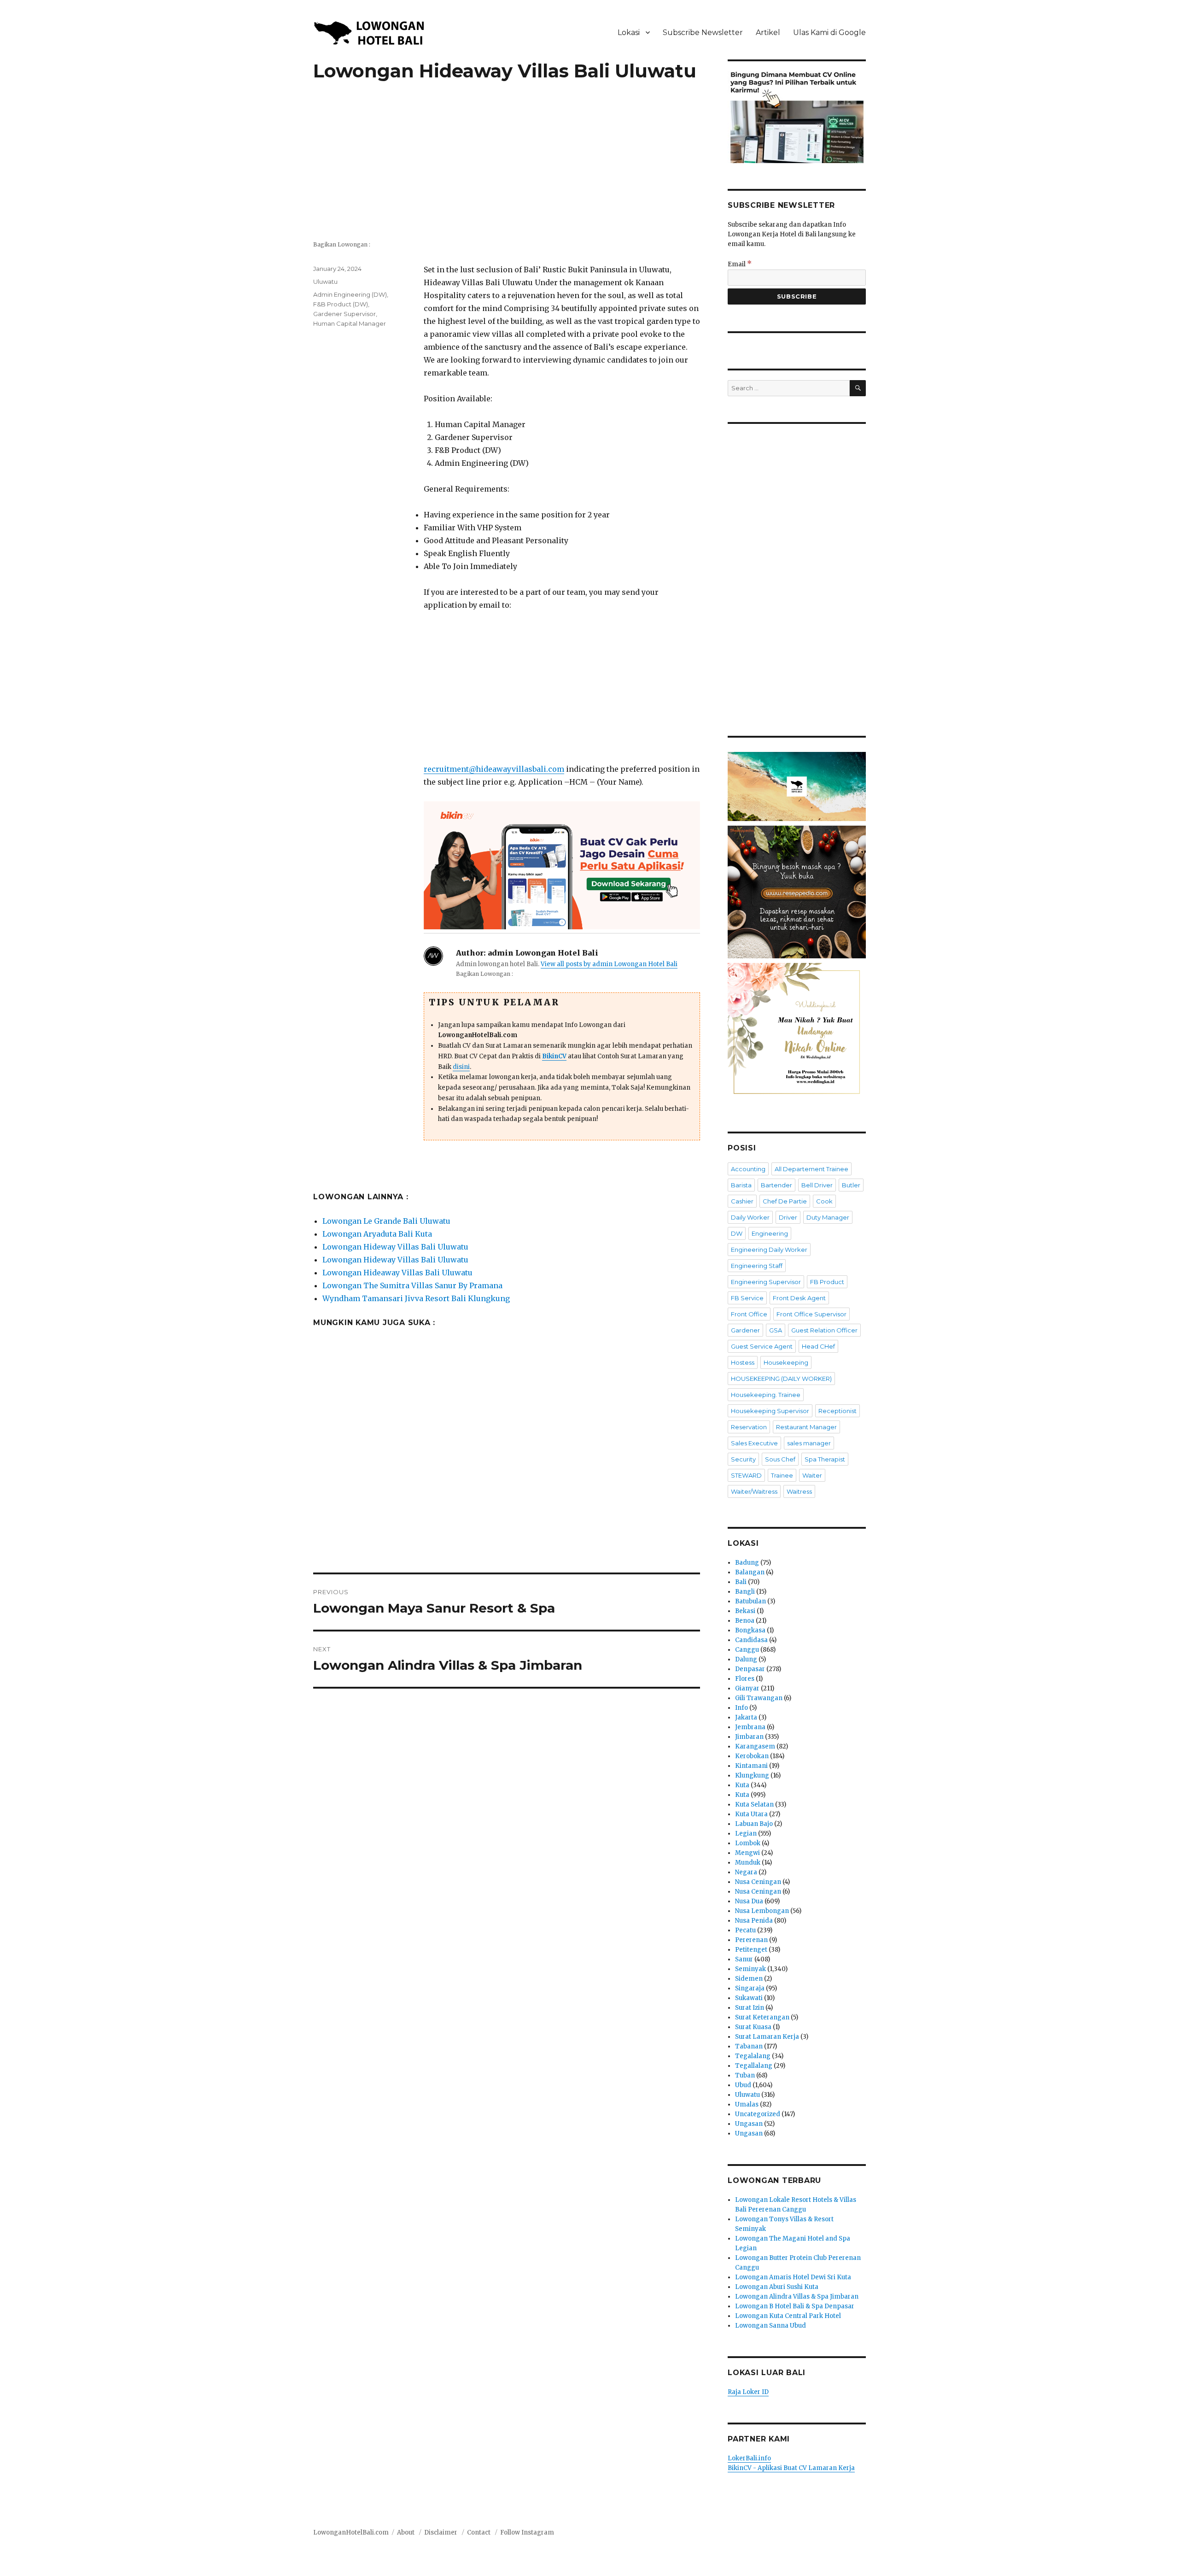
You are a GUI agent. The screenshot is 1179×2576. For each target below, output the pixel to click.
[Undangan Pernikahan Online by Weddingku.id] (797, 1032)
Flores (745, 1679)
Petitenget (751, 1950)
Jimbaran (749, 1737)
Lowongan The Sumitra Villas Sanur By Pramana (412, 1285)
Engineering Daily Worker (769, 1250)
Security (743, 1459)
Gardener (745, 1330)
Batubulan (750, 1601)
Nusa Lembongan (762, 1911)
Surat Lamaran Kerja (767, 2037)
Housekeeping (786, 1362)
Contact (479, 2532)
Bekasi (745, 1611)
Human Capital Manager (350, 323)
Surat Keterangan (762, 2017)
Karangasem (755, 1746)
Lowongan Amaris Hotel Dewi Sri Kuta (793, 2277)
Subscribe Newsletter (703, 32)
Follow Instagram (527, 2532)
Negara (746, 1872)
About (406, 2532)
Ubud (743, 2085)
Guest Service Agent (762, 1346)
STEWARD (746, 1475)
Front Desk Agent (799, 1298)
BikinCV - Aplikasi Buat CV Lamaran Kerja (791, 2468)
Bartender (776, 1185)
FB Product (827, 1282)
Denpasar (750, 1669)
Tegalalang (753, 2056)
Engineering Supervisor (766, 1282)
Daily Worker (750, 1217)
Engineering (770, 1233)
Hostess (743, 1362)
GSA (776, 1330)
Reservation (749, 1427)
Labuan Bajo (754, 1824)
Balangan (750, 1572)
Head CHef (818, 1346)
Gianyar (747, 1688)
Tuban (745, 2075)
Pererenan (751, 1940)
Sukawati (749, 1998)
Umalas (747, 2104)
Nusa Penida (754, 1921)
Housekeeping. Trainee (766, 1395)
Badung (747, 1563)
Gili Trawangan (759, 1698)
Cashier (742, 1201)
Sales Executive (754, 1443)
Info (741, 1708)
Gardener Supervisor (344, 314)
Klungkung (752, 1775)
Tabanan (749, 2046)
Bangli (745, 1592)
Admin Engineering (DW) (350, 294)
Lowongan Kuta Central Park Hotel (788, 2316)
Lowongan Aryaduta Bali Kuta (377, 1234)
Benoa (745, 1621)
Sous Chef (780, 1459)
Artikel (768, 32)
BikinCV (554, 1056)
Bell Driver (817, 1185)
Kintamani (751, 1766)
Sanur (744, 1959)
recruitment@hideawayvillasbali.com (494, 769)
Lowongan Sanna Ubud (770, 2326)
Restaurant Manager (806, 1427)
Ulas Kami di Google (829, 32)
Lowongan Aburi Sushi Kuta (777, 2287)
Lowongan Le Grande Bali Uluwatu (386, 1221)
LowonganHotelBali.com (351, 2532)
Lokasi (629, 32)
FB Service (747, 1298)
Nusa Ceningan (758, 1882)
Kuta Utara (751, 1814)
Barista (741, 1185)
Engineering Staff (757, 1266)
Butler (851, 1185)
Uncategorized (758, 2114)
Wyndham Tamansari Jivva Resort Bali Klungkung (416, 1298)
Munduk (748, 1863)
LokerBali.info (749, 2458)
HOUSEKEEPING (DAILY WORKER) (781, 1379)
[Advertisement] (507, 166)
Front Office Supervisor (811, 1314)
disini (461, 1067)
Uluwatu (325, 282)
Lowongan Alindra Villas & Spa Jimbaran (797, 2297)
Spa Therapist (825, 1459)
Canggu (747, 1650)
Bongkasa (750, 1630)
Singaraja (750, 1988)
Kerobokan (752, 1756)
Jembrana (750, 1727)
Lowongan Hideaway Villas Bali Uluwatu (397, 1273)
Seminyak (750, 1969)
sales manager (809, 1443)
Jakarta (746, 1717)
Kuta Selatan (754, 1804)
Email (740, 264)
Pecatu (745, 1930)
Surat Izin (750, 2008)
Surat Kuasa (753, 2027)
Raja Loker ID (748, 2392)
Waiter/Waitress (754, 1491)
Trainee (782, 1475)
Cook (824, 1201)
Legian (746, 1834)
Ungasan (749, 2124)
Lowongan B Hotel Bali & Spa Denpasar (795, 2306)
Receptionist (838, 1411)
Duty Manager (828, 1217)
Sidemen (749, 1979)
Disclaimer (441, 2532)
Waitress (799, 1491)
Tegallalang (754, 2066)
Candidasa (751, 1640)
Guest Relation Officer (824, 1330)
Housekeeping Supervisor (770, 1411)
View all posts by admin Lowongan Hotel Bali (609, 964)
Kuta (742, 1785)
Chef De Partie (785, 1201)
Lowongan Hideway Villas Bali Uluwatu (395, 1247)
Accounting (748, 1169)
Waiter (812, 1475)
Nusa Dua (749, 1901)
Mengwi (747, 1853)
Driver (788, 1217)
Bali (741, 1582)
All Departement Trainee (811, 1169)
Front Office (749, 1314)
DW (737, 1233)
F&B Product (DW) (341, 304)
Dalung (746, 1659)
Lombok (748, 1843)
